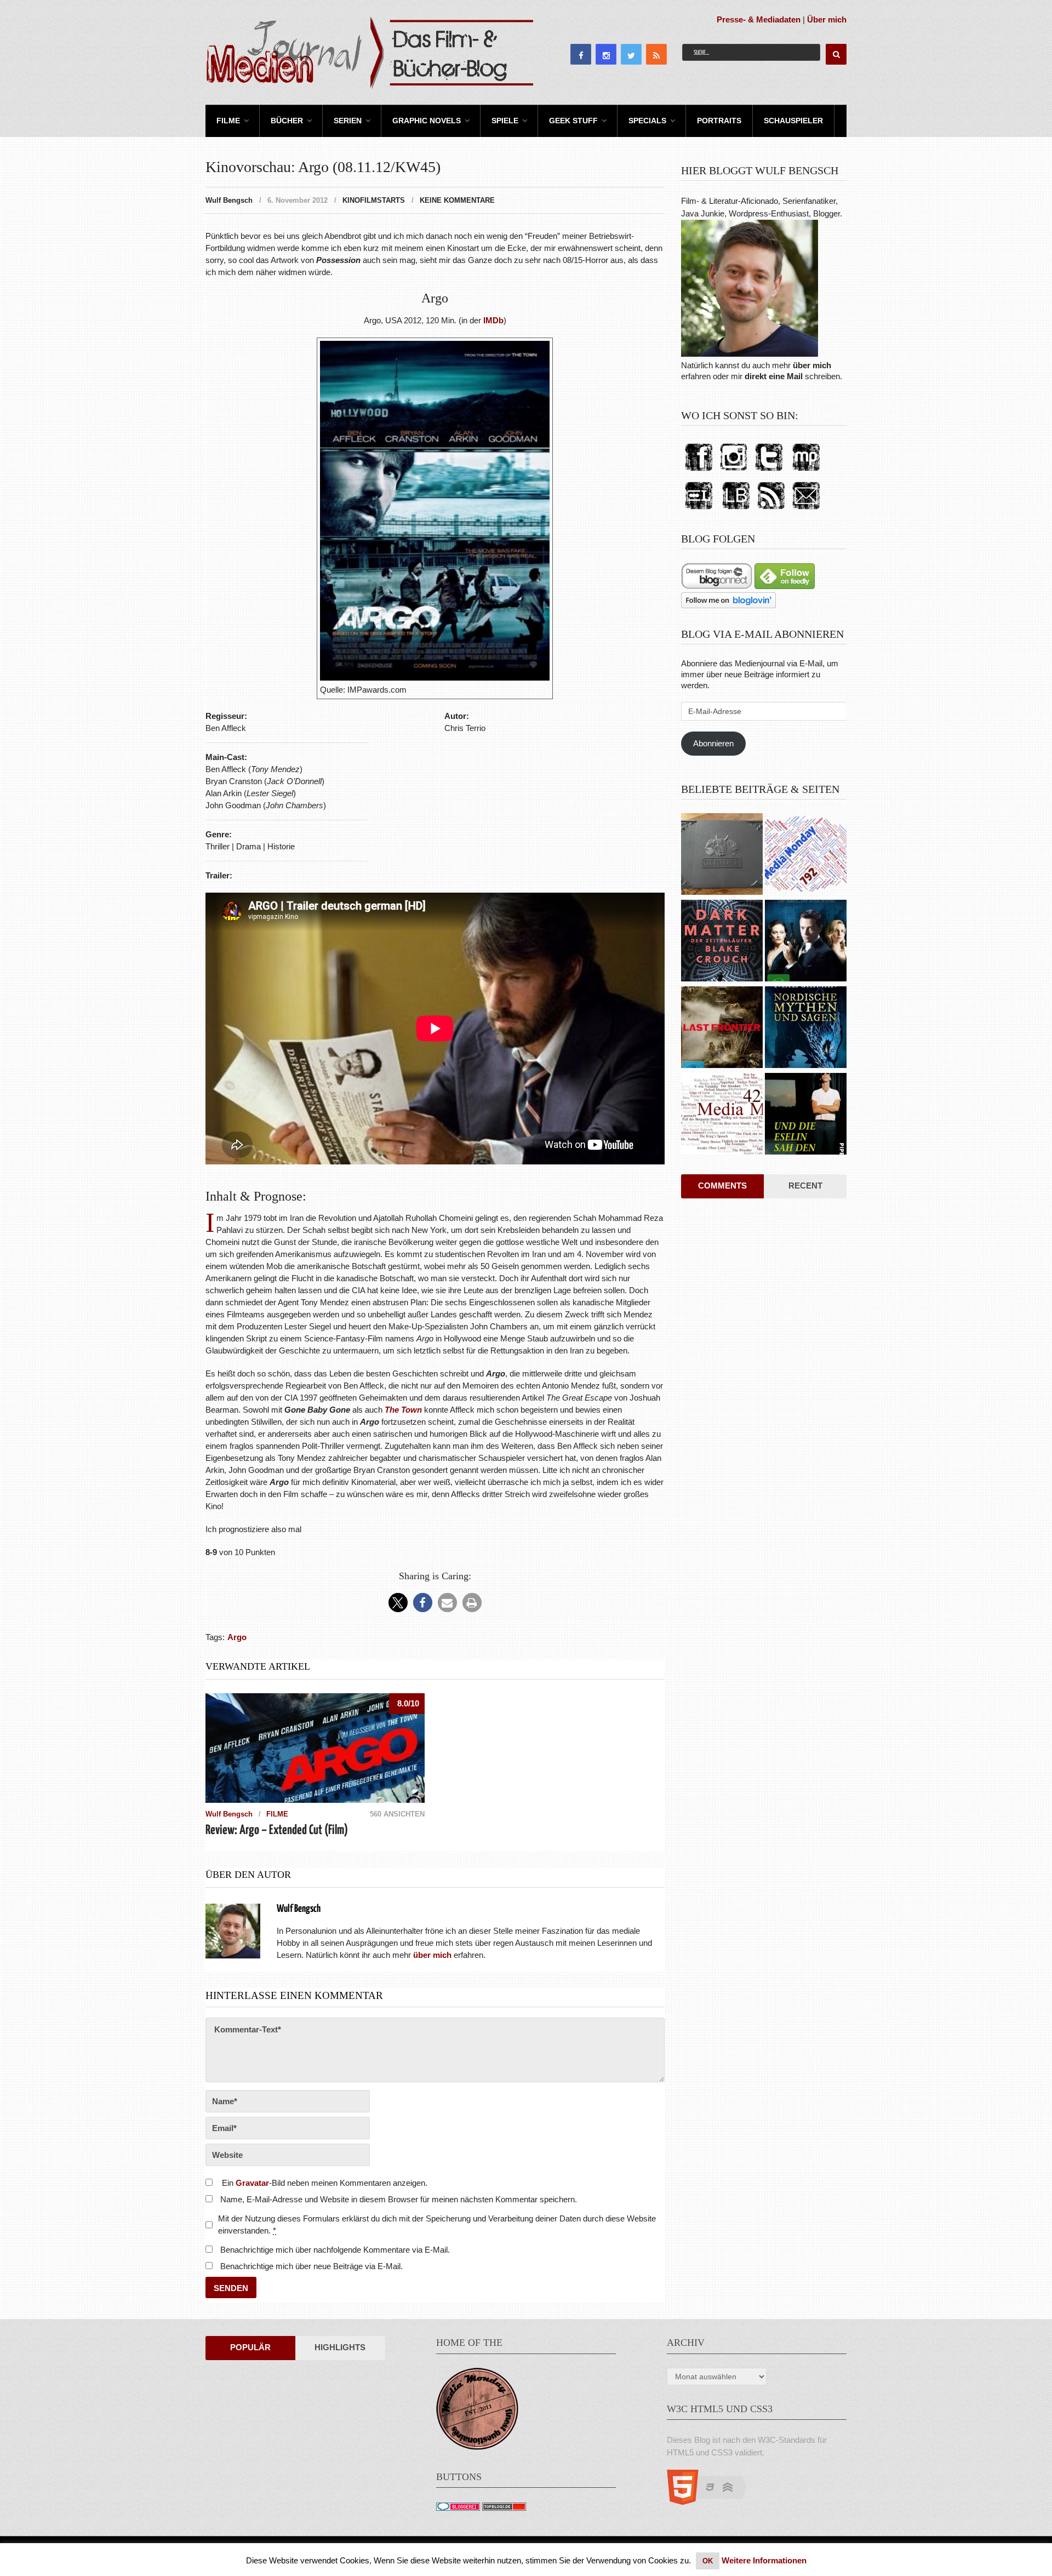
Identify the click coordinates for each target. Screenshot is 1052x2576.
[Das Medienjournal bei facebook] (699, 472)
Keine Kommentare (457, 200)
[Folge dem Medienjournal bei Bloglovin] (728, 605)
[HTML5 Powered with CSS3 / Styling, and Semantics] (712, 2502)
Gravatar (252, 2183)
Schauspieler (793, 121)
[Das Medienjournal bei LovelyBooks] (736, 510)
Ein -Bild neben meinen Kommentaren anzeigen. (325, 2183)
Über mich (827, 19)
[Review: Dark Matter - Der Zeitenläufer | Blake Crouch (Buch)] (722, 942)
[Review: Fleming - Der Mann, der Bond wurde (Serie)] (806, 942)
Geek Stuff (573, 121)
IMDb (493, 320)
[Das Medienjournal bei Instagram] (734, 472)
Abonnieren (713, 743)
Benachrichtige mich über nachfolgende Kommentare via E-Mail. (335, 2250)
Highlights (340, 2347)
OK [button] (708, 2561)
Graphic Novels (427, 121)
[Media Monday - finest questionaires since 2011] (477, 2447)
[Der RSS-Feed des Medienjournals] (771, 510)
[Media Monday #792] (806, 855)
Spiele (505, 121)
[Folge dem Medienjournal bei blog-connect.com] (717, 586)
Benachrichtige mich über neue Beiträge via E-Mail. (311, 2266)
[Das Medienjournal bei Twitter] (769, 472)
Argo (237, 1637)
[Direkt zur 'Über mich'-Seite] (750, 354)
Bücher (287, 121)
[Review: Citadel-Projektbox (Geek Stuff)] (722, 855)
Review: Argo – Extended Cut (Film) (277, 1830)
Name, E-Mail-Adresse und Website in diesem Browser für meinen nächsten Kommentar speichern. (399, 2199)
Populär (250, 2347)
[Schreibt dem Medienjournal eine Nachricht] (806, 510)
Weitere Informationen (764, 2560)
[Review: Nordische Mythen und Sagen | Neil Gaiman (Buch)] (806, 1029)
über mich (812, 365)
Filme (228, 121)
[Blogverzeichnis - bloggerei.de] (458, 2508)
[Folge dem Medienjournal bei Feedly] (785, 586)
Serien (348, 121)
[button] (398, 1603)
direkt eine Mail (774, 376)
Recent (805, 1186)
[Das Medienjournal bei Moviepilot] (806, 472)
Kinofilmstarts (374, 200)
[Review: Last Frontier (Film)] (722, 1029)
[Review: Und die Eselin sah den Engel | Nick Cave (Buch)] (806, 1115)
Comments (722, 1186)
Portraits (719, 121)
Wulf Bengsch (229, 200)
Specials (647, 121)
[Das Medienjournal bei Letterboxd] (699, 510)
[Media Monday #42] (722, 1115)
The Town (403, 1410)
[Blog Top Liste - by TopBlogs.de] (504, 2508)
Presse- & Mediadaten (759, 19)
